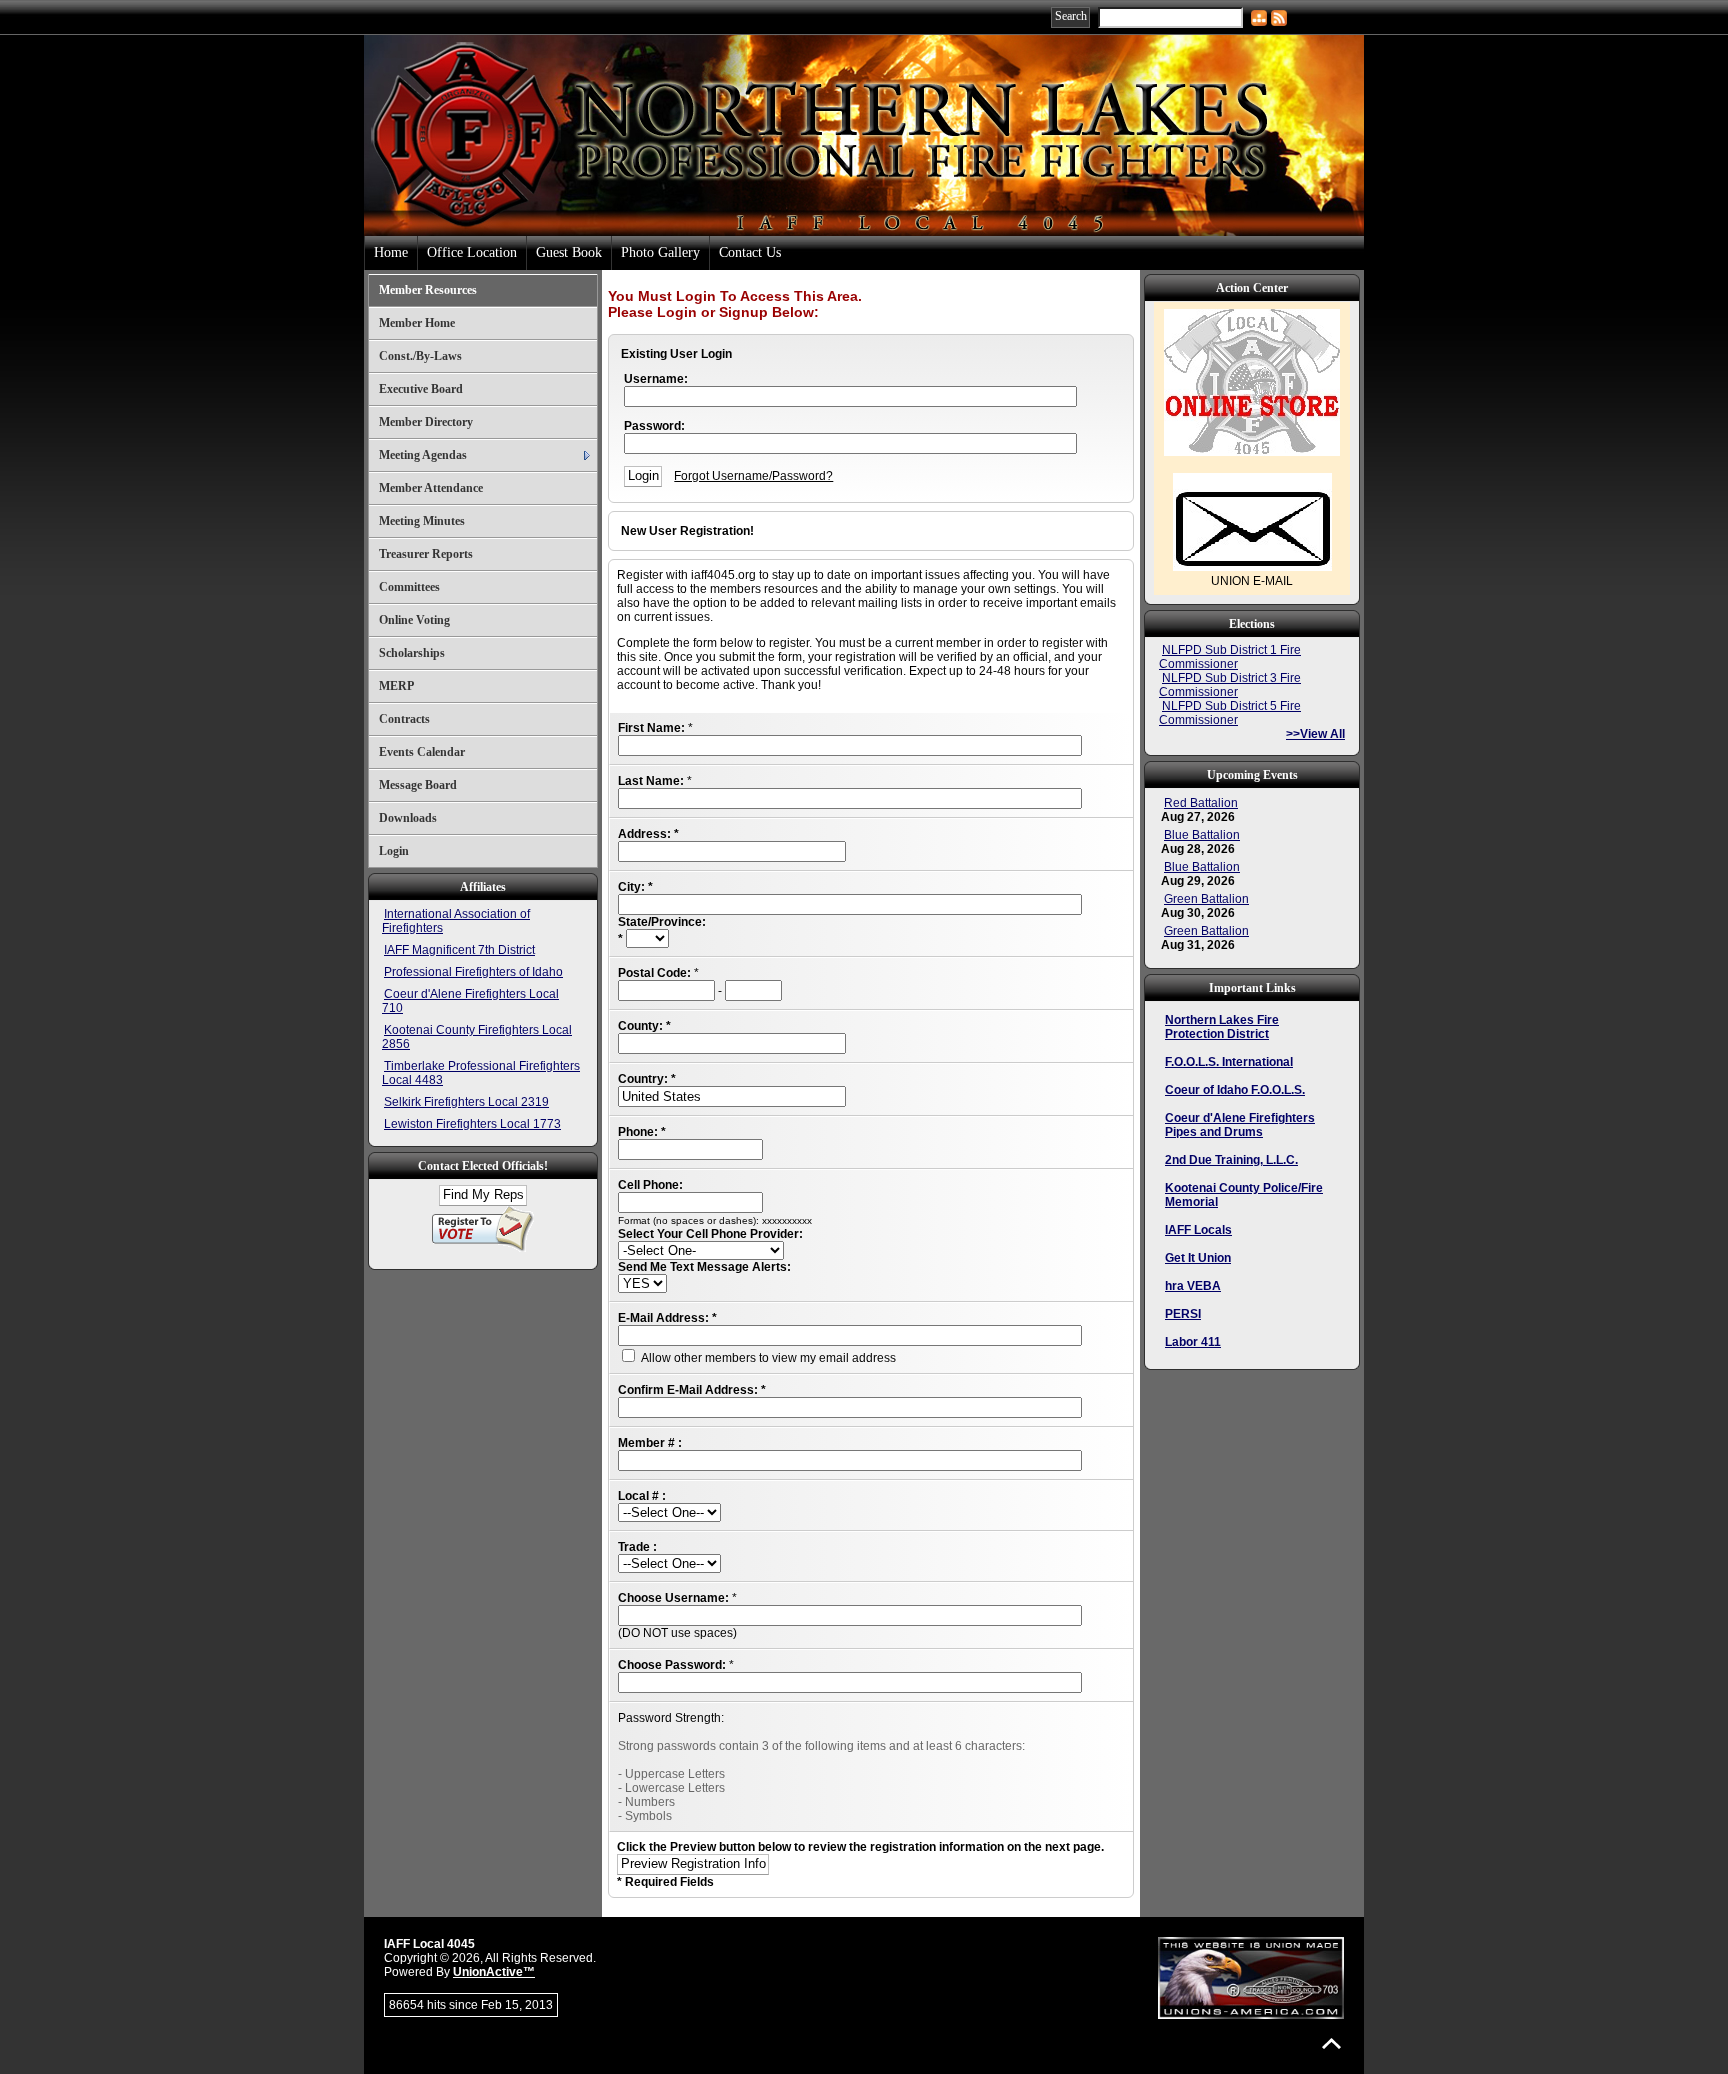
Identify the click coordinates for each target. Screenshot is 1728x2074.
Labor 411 (1193, 1342)
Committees (409, 587)
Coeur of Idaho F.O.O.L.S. (1235, 1090)
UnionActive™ (494, 1972)
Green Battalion (1206, 899)
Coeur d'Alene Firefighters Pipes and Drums (1240, 1125)
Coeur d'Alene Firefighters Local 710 (470, 1001)
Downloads (408, 818)
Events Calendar (422, 752)
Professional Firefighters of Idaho (473, 972)
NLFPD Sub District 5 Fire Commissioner (1230, 713)
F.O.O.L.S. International (1229, 1062)
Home (391, 252)
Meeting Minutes (422, 521)
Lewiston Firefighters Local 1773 (472, 1124)
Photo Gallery (660, 252)
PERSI (1183, 1314)
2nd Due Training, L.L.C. (1231, 1160)
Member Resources (428, 290)
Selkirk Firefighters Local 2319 (466, 1102)
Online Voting (414, 620)
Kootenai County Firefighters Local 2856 (477, 1037)
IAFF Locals (1198, 1230)
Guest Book (569, 252)
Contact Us (750, 252)
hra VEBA (1193, 1286)
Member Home (417, 323)
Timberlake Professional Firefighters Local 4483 (481, 1073)
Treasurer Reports (426, 554)
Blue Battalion (1202, 835)
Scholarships (412, 653)
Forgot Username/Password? (753, 476)
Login (394, 851)
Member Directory (426, 422)
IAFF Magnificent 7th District (459, 950)
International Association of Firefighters (456, 921)
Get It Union (1198, 1258)
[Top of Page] (1331, 2043)
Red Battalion (1201, 803)
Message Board (418, 785)
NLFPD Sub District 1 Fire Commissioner (1230, 657)
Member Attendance (431, 488)
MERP (396, 686)
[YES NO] (642, 1284)
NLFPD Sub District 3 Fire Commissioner (1230, 685)
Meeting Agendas (423, 455)
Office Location (472, 252)
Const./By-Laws (420, 356)
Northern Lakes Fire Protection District (1222, 1027)
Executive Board (421, 389)
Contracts (404, 719)
